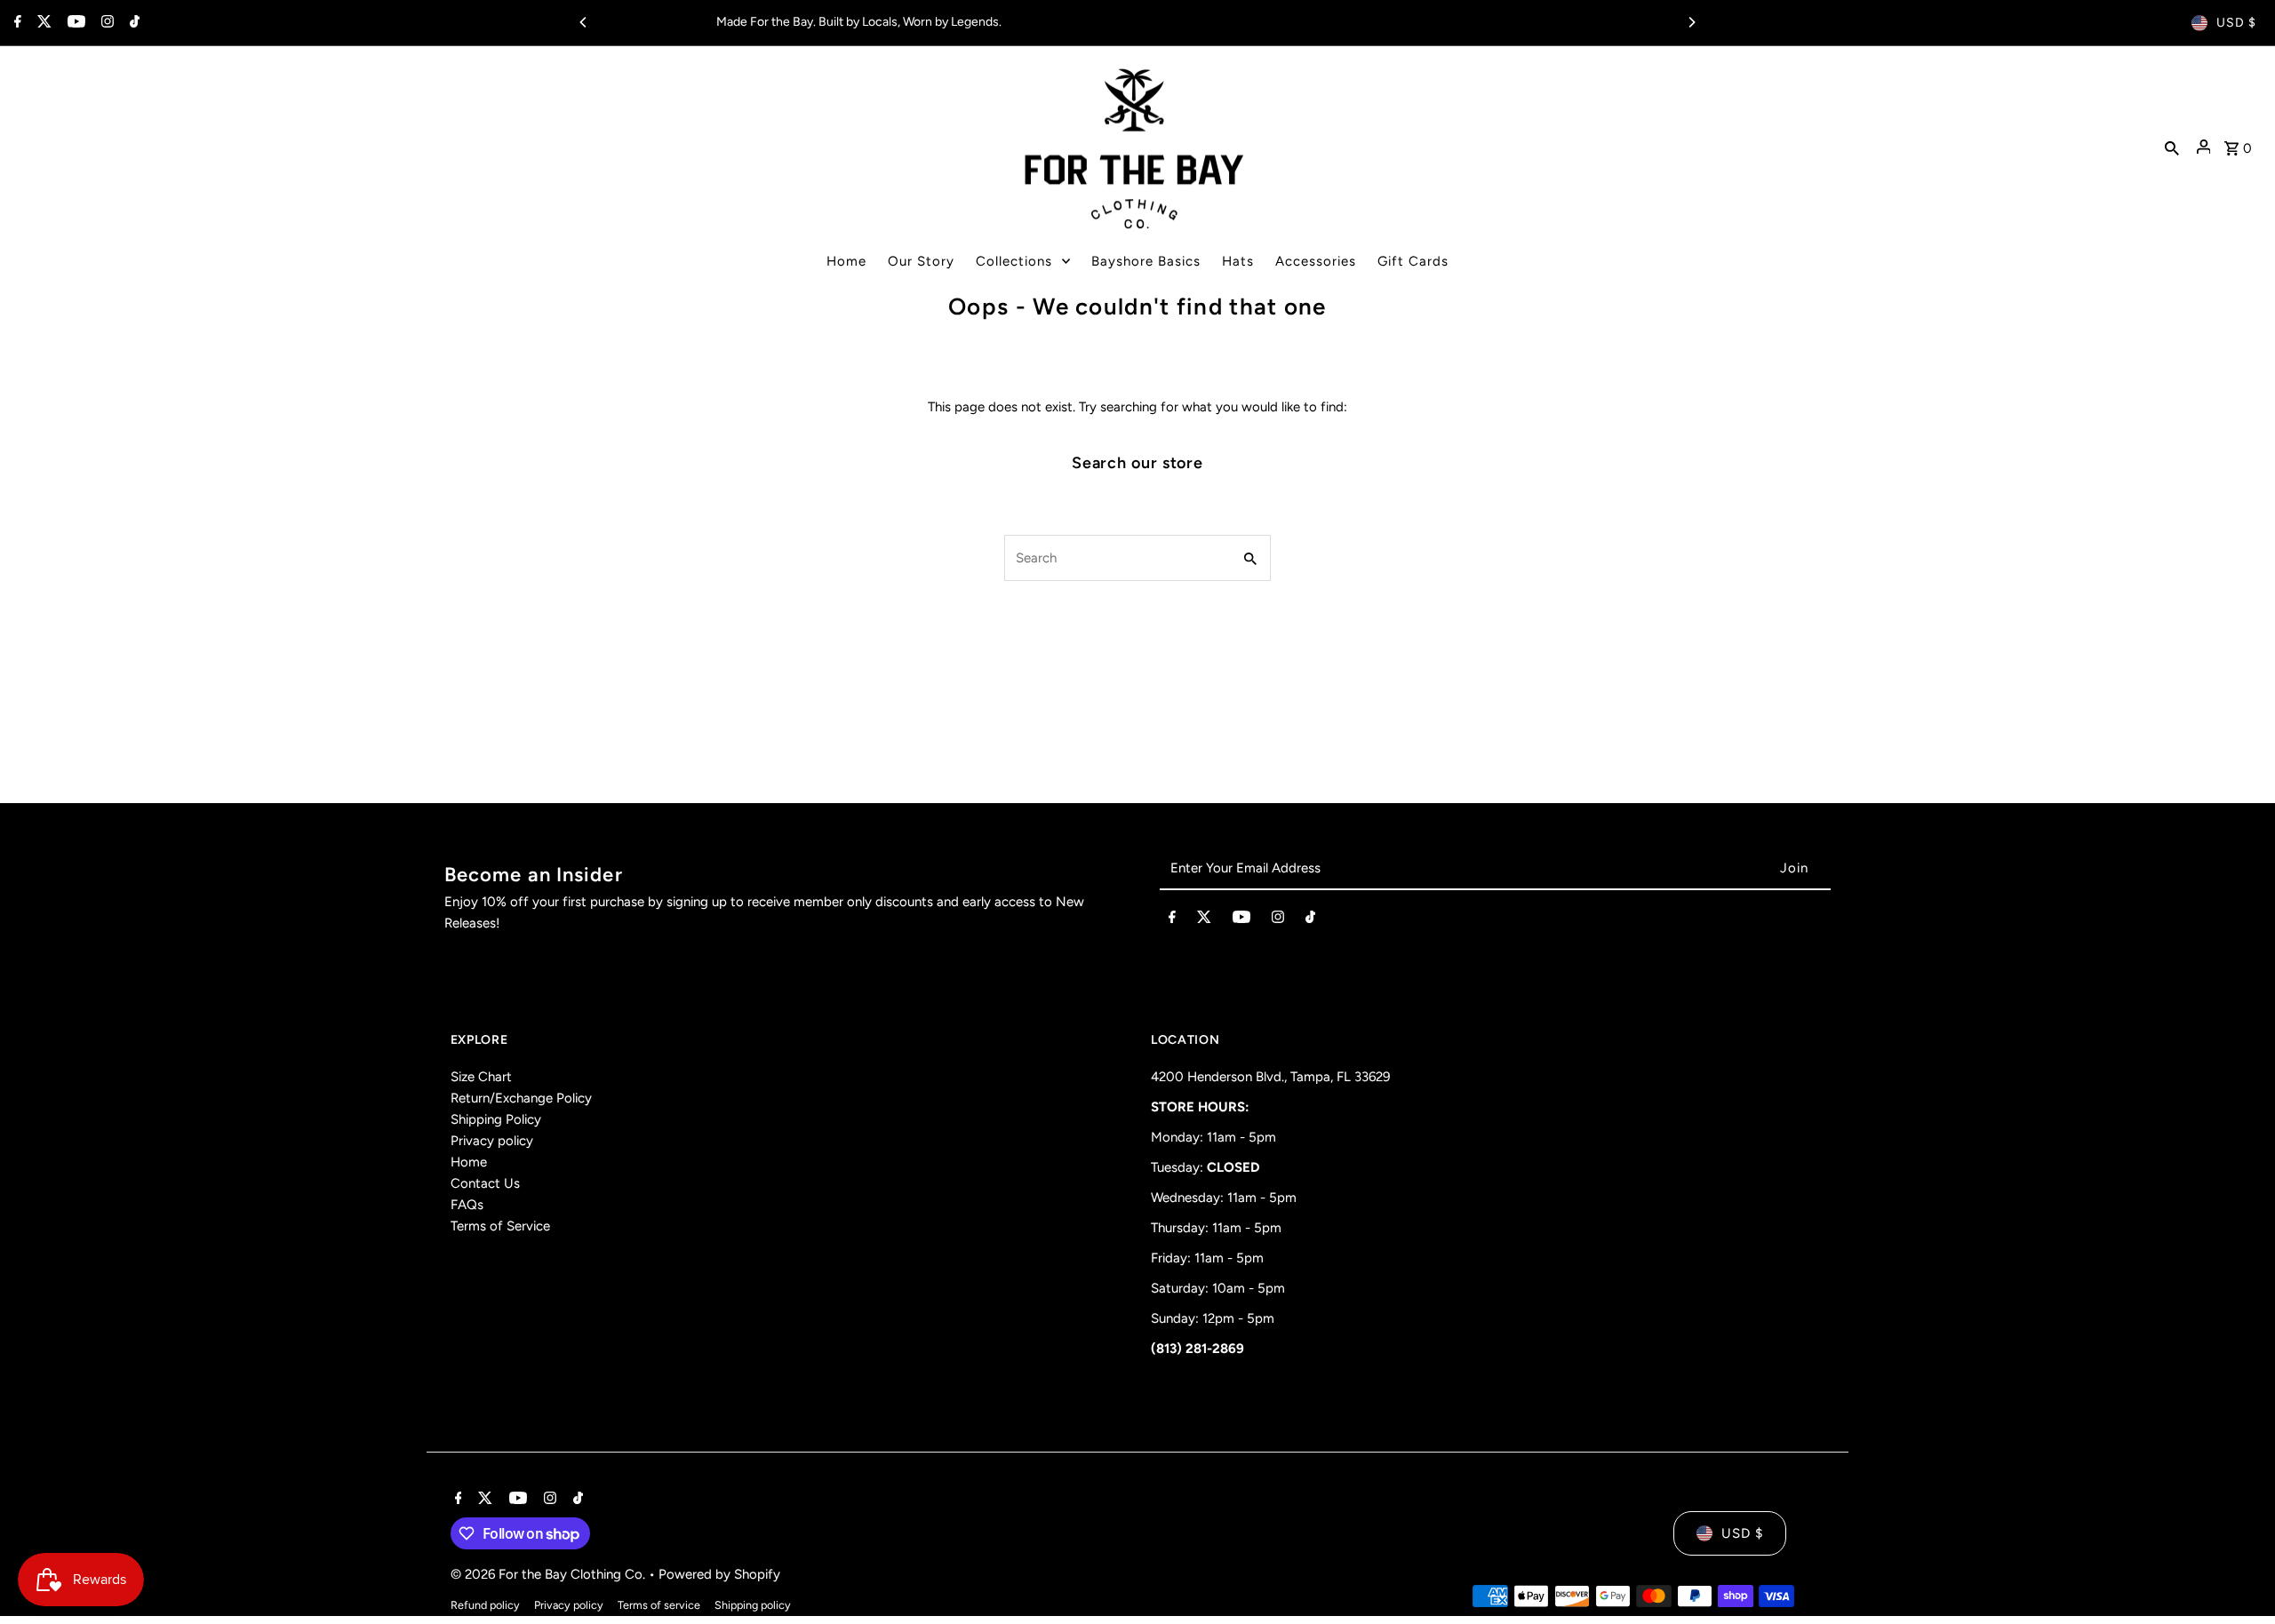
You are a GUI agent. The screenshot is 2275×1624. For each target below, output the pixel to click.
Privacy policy (492, 1141)
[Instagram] (105, 23)
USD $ (2236, 23)
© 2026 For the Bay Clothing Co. (550, 1574)
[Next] (1691, 22)
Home (469, 1162)
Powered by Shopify (719, 1574)
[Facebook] (16, 23)
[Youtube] (74, 23)
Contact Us (485, 1183)
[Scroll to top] (2237, 1577)
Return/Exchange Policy (521, 1098)
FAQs (467, 1205)
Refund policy (485, 1605)
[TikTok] (132, 23)
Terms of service (659, 1605)
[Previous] (584, 22)
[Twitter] (42, 23)
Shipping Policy (496, 1119)
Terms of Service (500, 1226)
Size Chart (481, 1077)
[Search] (2172, 147)
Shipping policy (753, 1605)
